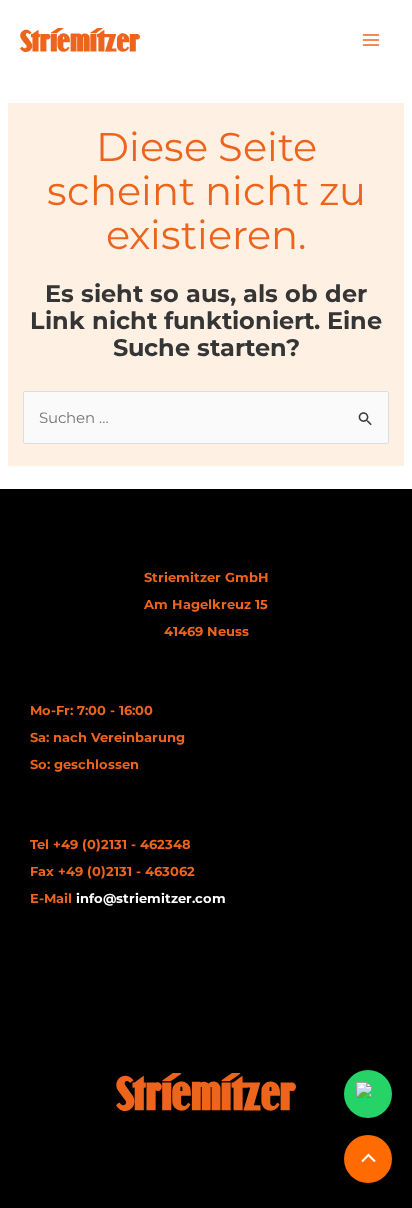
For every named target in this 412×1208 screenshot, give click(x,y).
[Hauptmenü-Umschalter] (371, 40)
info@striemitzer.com (151, 898)
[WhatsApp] (368, 1094)
